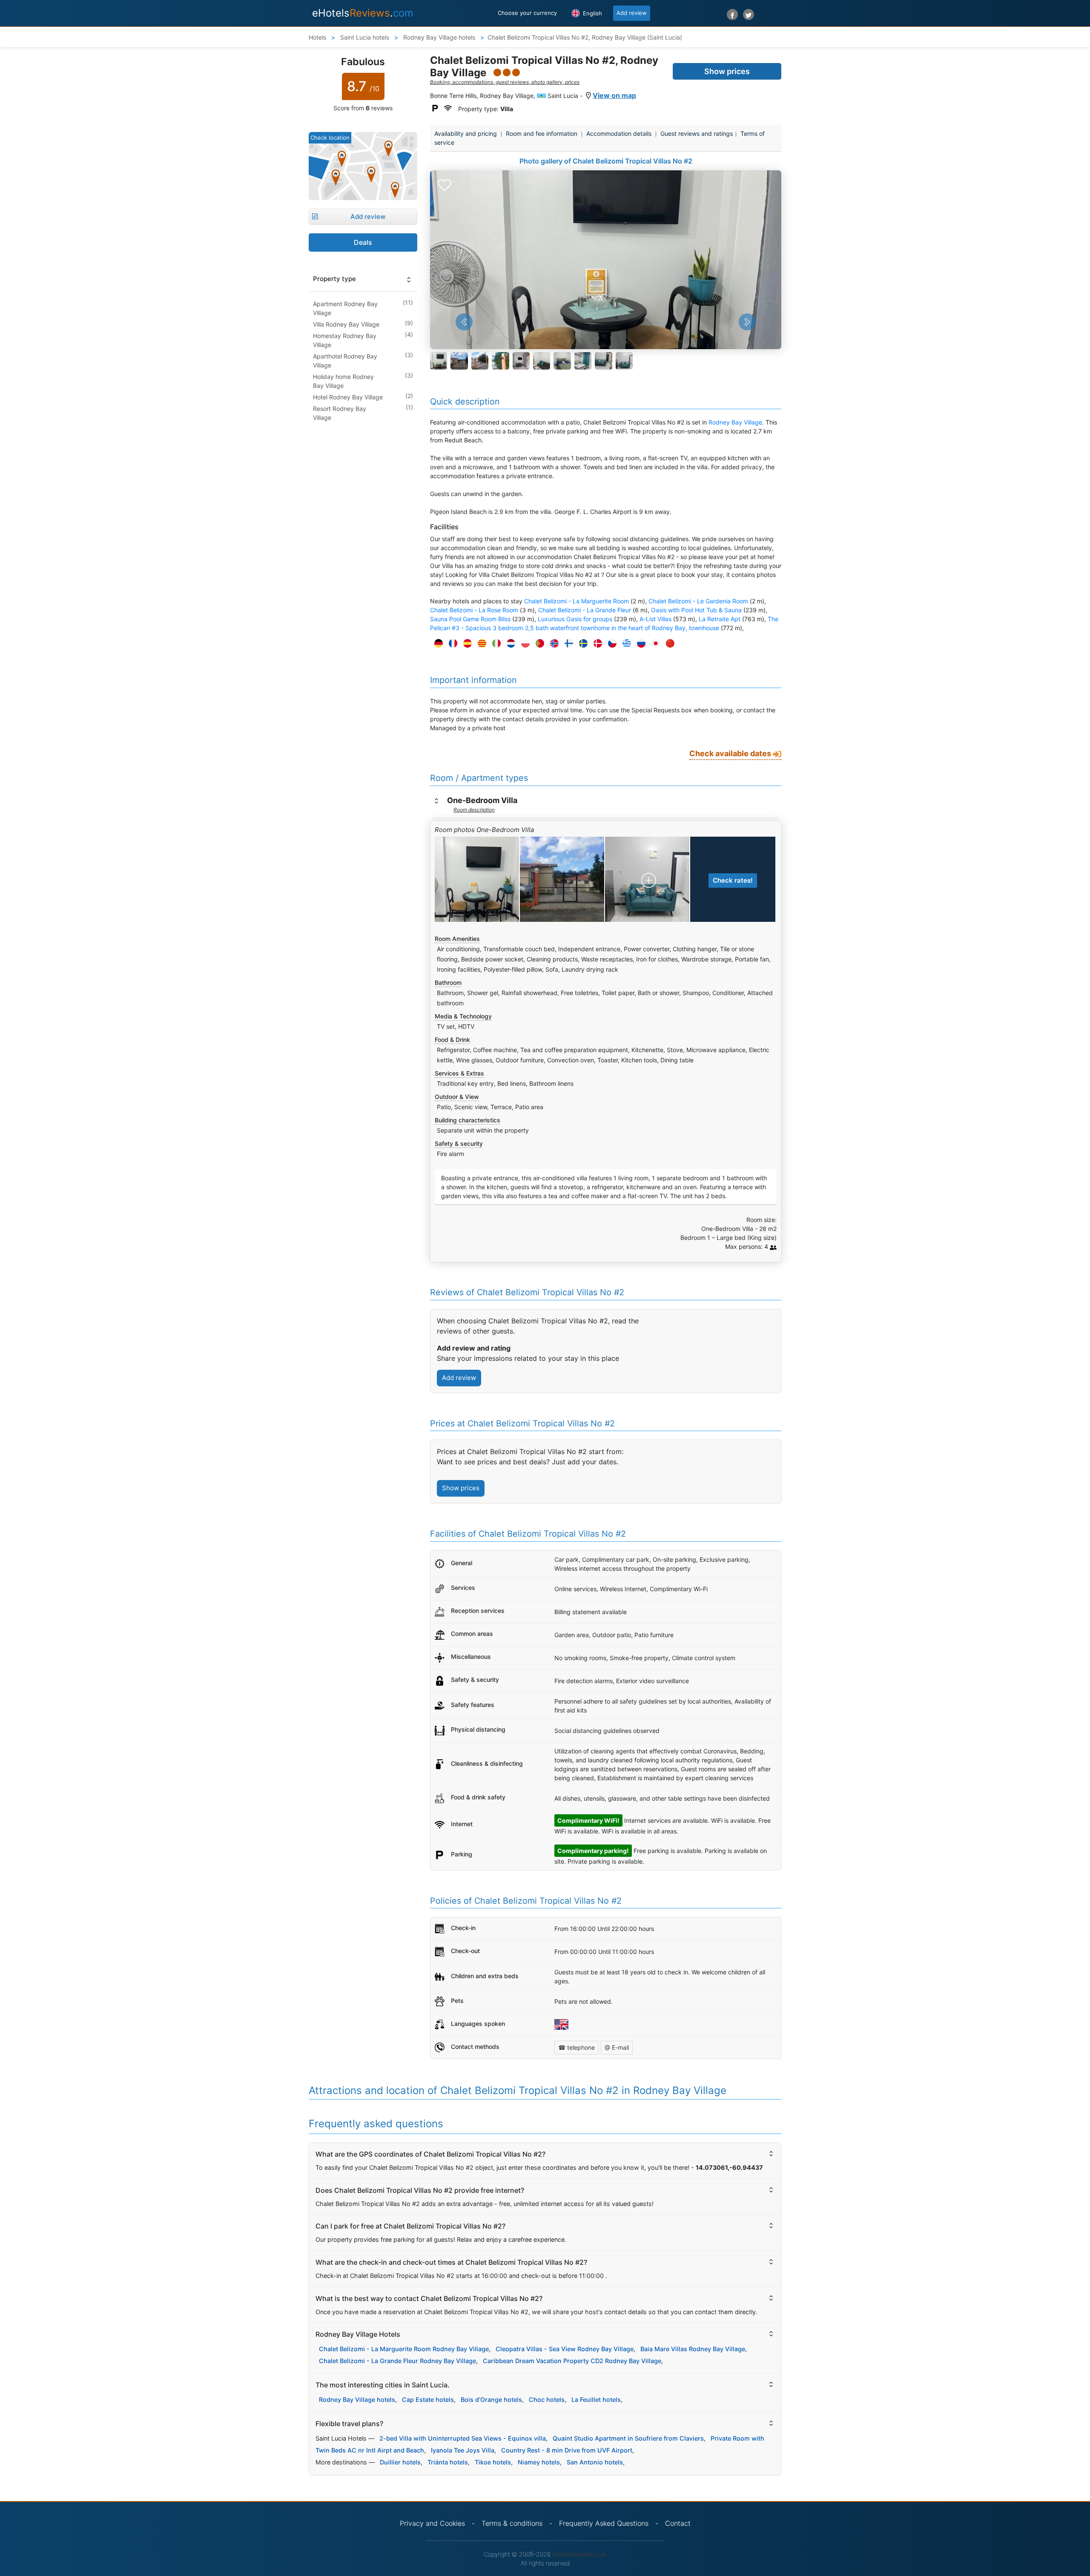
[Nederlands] (509, 644)
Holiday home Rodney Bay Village (343, 381)
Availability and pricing (466, 133)
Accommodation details (619, 133)
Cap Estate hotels (428, 2400)
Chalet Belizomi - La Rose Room (474, 610)
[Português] (538, 644)
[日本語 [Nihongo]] (654, 644)
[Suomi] (567, 644)
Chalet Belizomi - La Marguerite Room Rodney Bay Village (404, 2349)
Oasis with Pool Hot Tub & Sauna (696, 610)
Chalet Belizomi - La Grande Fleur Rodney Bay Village (397, 2361)
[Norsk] (552, 644)
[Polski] (523, 644)
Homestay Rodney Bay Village (345, 340)
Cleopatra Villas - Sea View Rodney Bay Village (565, 2349)
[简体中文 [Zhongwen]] (668, 644)
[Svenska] (581, 644)
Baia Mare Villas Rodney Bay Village (693, 2349)
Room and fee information (542, 133)
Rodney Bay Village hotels (438, 37)
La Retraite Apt (720, 619)
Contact (678, 2523)
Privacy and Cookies (432, 2523)
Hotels (317, 37)
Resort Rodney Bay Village (340, 413)
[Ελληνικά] (625, 644)
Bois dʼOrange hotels (491, 2400)
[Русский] (639, 644)
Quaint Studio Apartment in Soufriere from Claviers (628, 2438)
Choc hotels (547, 2400)
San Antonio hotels (595, 2462)
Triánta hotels (448, 2462)
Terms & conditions (512, 2523)
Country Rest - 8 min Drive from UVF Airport (567, 2450)
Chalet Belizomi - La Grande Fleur (585, 610)
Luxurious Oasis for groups (575, 619)
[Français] (451, 644)
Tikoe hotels (493, 2462)
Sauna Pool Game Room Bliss (470, 619)
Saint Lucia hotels (364, 37)
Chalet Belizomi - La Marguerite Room (577, 601)
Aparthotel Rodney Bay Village (345, 361)
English (592, 13)
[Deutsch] (436, 644)
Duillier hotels (400, 2462)
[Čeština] (610, 644)
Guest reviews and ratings (697, 133)
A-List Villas (655, 619)
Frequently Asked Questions (604, 2523)
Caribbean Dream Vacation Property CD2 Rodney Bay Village (572, 2361)
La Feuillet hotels (596, 2400)
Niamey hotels (539, 2462)
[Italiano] (494, 644)
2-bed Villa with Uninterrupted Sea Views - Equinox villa (463, 2438)
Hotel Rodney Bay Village (348, 397)
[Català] (480, 644)
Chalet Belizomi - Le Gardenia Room (698, 601)
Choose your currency (527, 13)
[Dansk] (596, 644)
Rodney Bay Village (735, 422)
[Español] (465, 644)
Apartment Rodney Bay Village (345, 308)
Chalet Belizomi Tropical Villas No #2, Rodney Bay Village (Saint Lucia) (585, 37)
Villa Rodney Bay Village (346, 324)
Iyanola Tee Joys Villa (463, 2450)
